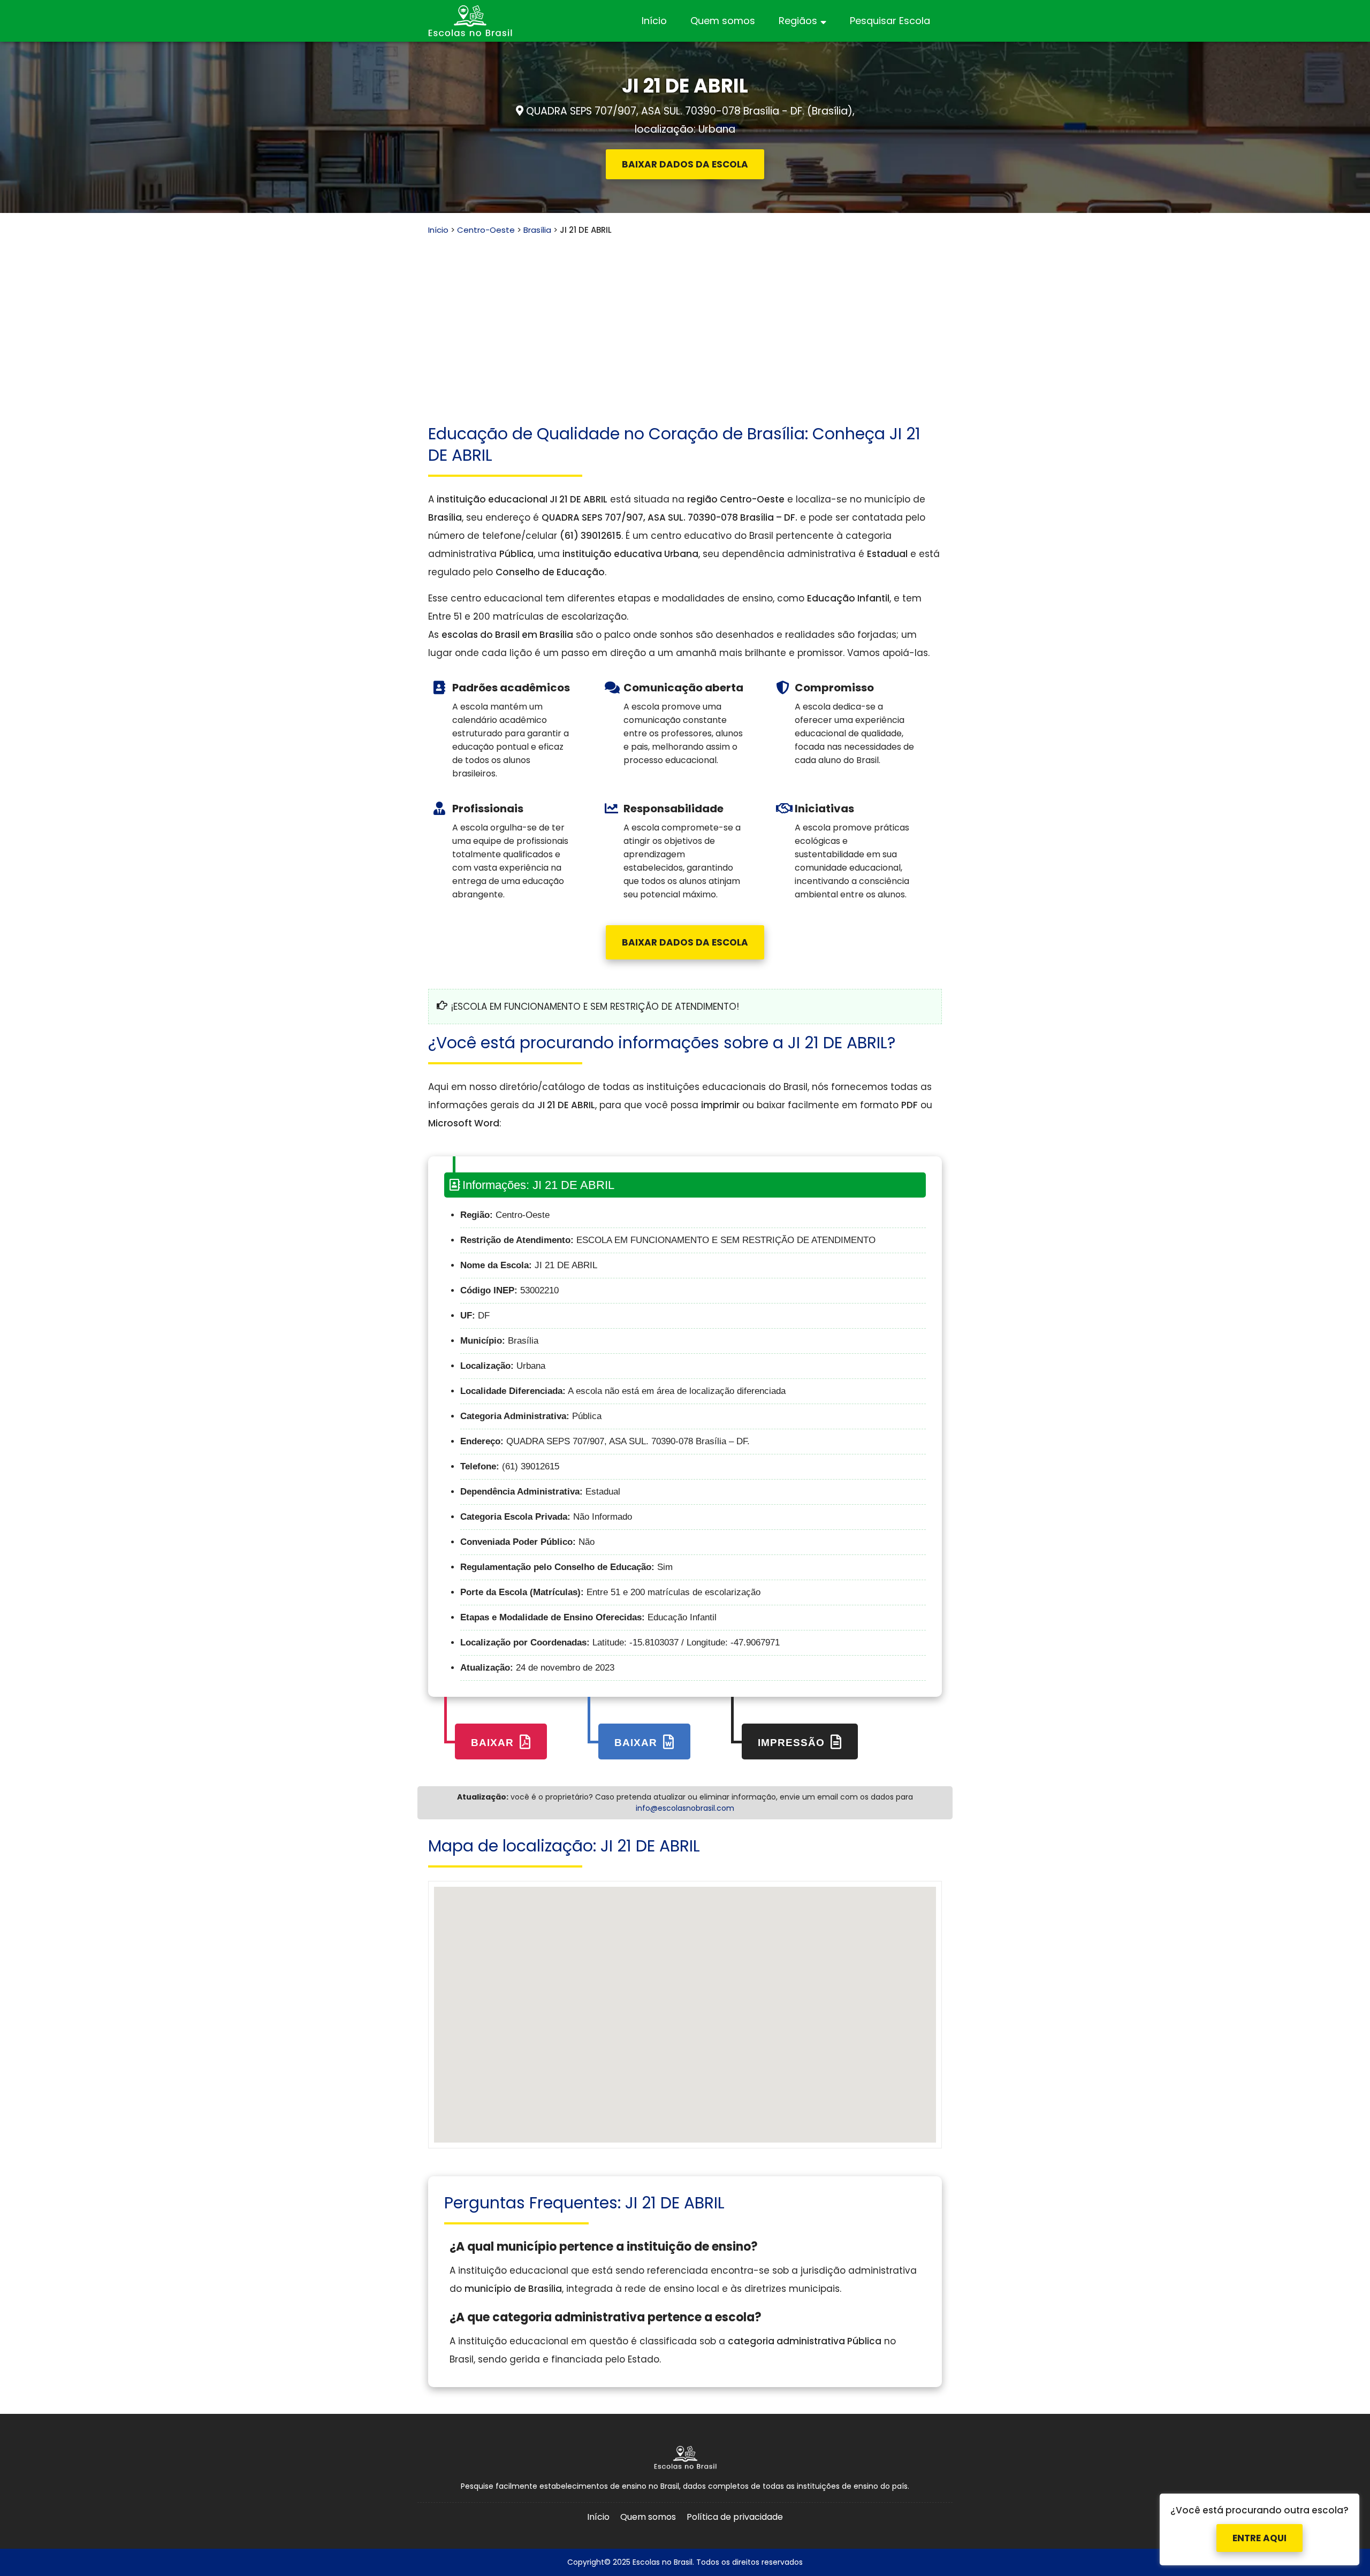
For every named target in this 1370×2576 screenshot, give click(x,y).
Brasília (537, 230)
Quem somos (723, 21)
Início (654, 21)
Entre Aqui (1259, 2532)
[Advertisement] (685, 316)
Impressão (793, 1743)
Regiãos (798, 21)
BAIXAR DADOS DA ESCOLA (685, 164)
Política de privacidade (735, 2517)
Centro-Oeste (486, 230)
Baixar (494, 1743)
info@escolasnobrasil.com (685, 1808)
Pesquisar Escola (890, 21)
